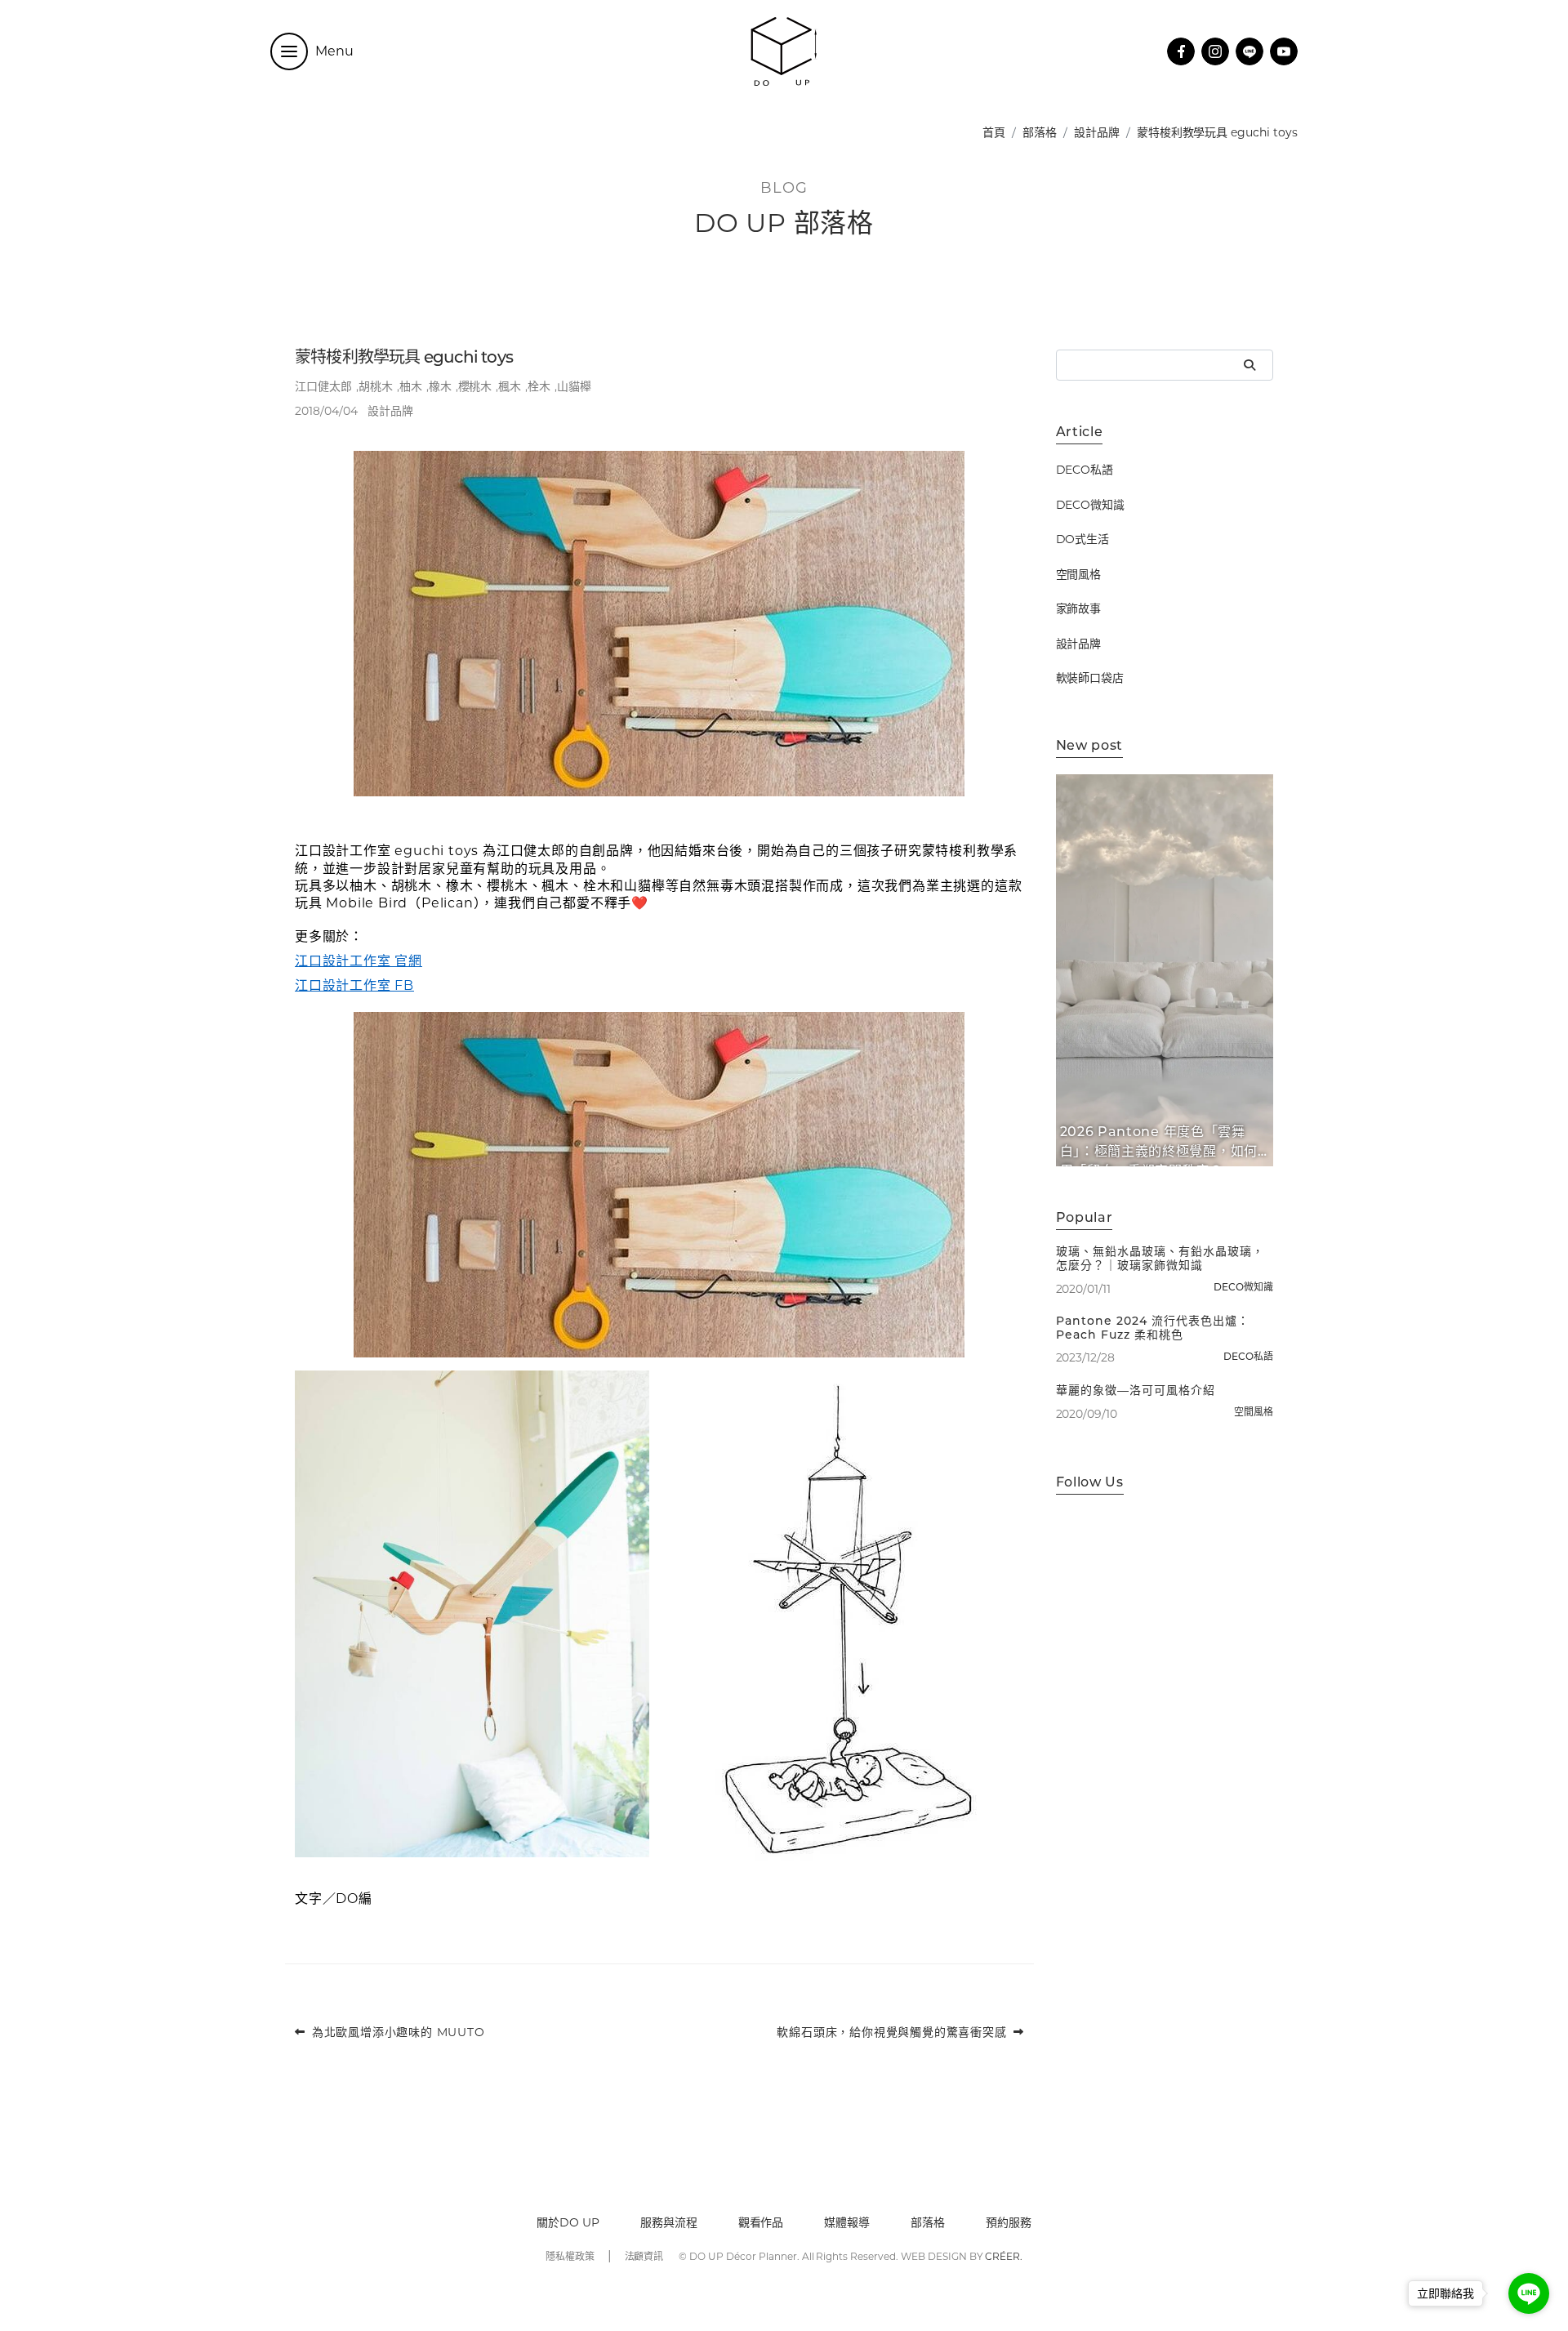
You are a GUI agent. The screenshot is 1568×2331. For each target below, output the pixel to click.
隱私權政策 (570, 2256)
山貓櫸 (574, 386)
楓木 (510, 386)
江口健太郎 (323, 386)
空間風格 (1079, 574)
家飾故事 (1079, 609)
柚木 (411, 386)
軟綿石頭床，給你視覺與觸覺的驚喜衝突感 (891, 2032)
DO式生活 (1083, 540)
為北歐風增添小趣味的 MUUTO (399, 2032)
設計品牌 (1097, 132)
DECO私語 (1085, 470)
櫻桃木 (475, 386)
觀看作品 (761, 2222)
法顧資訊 (644, 2256)
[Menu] (289, 51)
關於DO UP (568, 2222)
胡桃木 (376, 386)
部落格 (1040, 132)
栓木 (539, 386)
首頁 (994, 132)
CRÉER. (1004, 2256)
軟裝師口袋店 (1090, 679)
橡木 (440, 386)
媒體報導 (847, 2222)
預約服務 (1009, 2222)
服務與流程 (669, 2222)
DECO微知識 (1091, 505)
